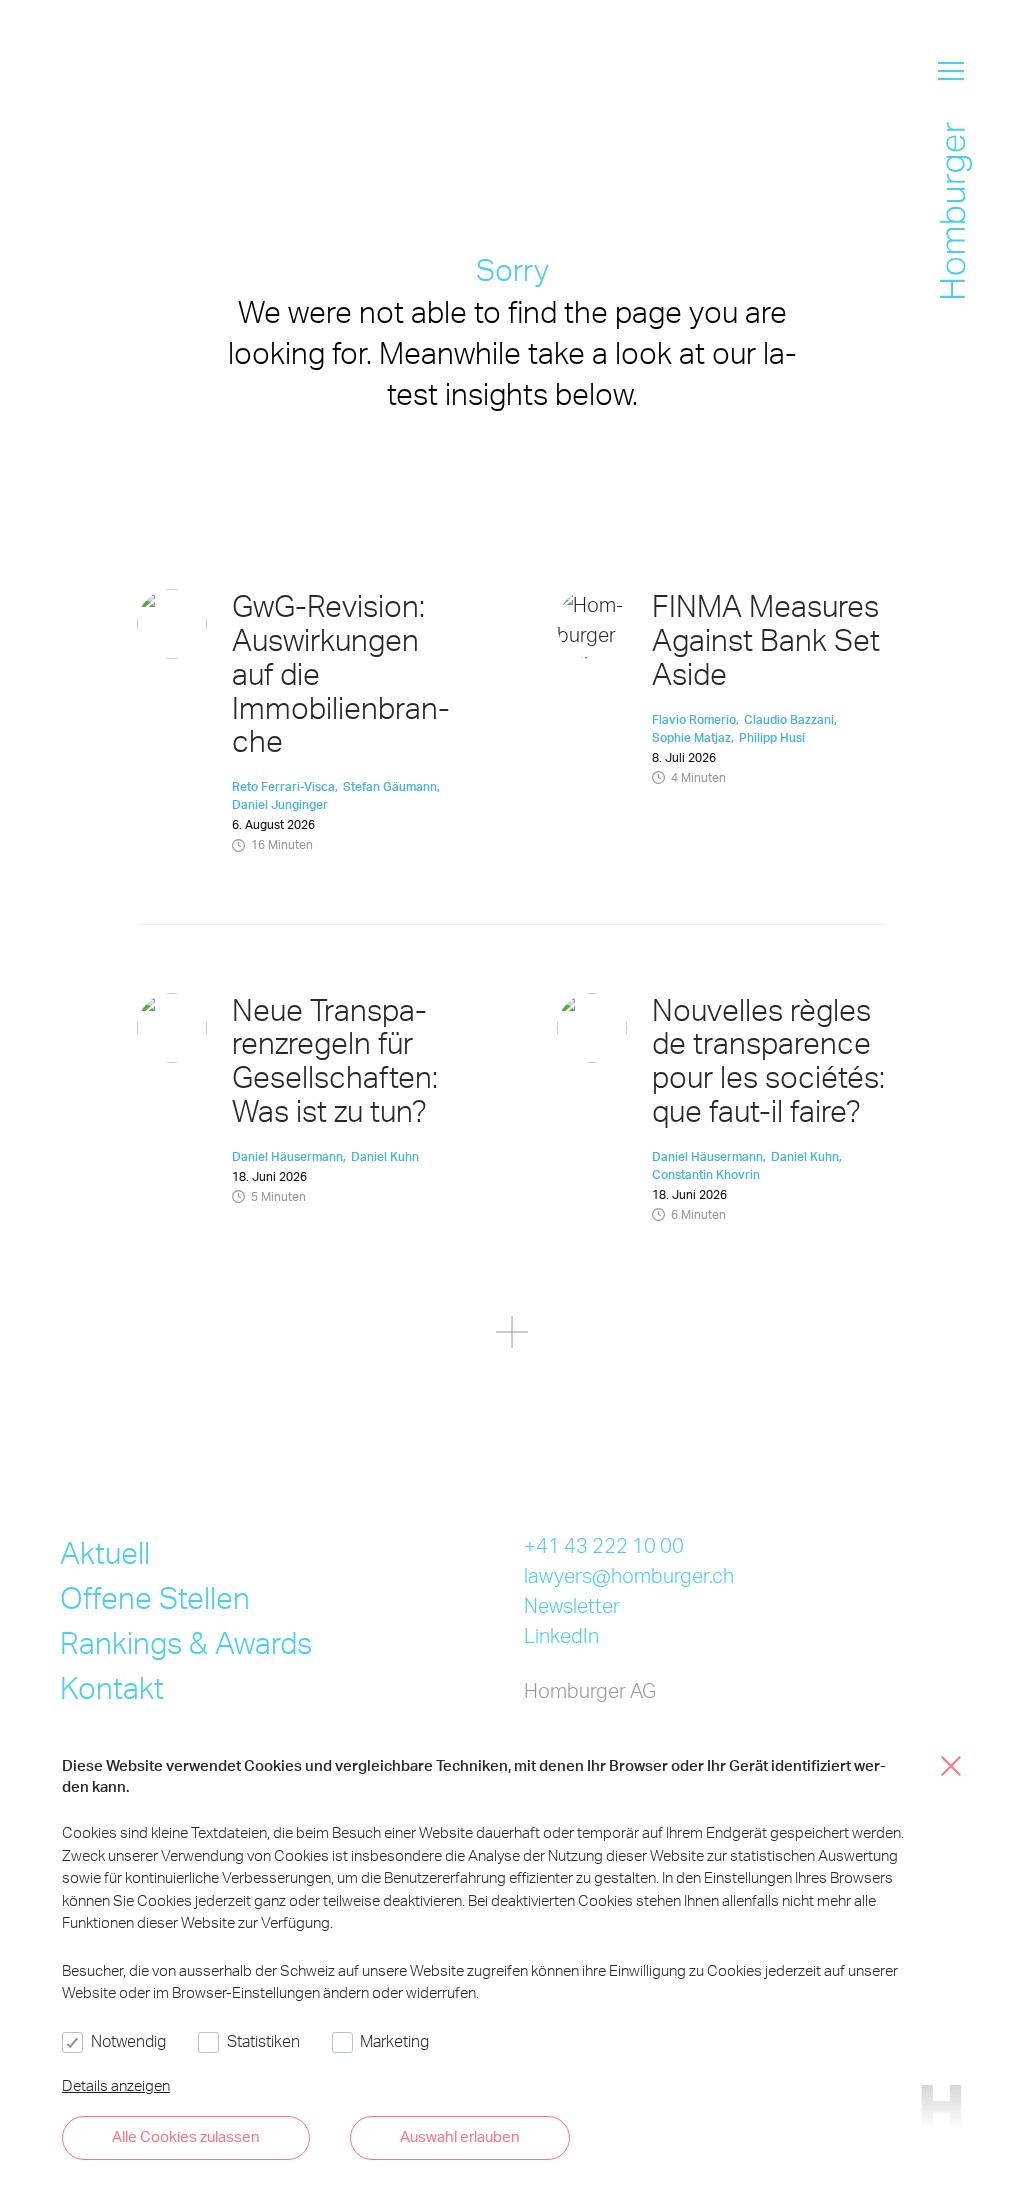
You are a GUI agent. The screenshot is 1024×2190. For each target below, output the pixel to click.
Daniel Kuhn (385, 1156)
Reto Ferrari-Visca (283, 786)
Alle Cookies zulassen (186, 2136)
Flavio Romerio (694, 719)
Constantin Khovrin (706, 1174)
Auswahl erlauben (460, 2136)
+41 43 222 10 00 (604, 1545)
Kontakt (112, 1687)
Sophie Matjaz (691, 737)
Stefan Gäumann (390, 786)
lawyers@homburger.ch (629, 1575)
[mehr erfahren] (512, 1335)
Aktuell (105, 1552)
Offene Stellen (155, 1597)
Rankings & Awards (186, 1642)
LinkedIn (561, 1635)
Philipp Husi (772, 737)
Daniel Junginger (280, 804)
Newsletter (572, 1605)
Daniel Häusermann (287, 1156)
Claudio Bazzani (789, 719)
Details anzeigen (116, 2085)
